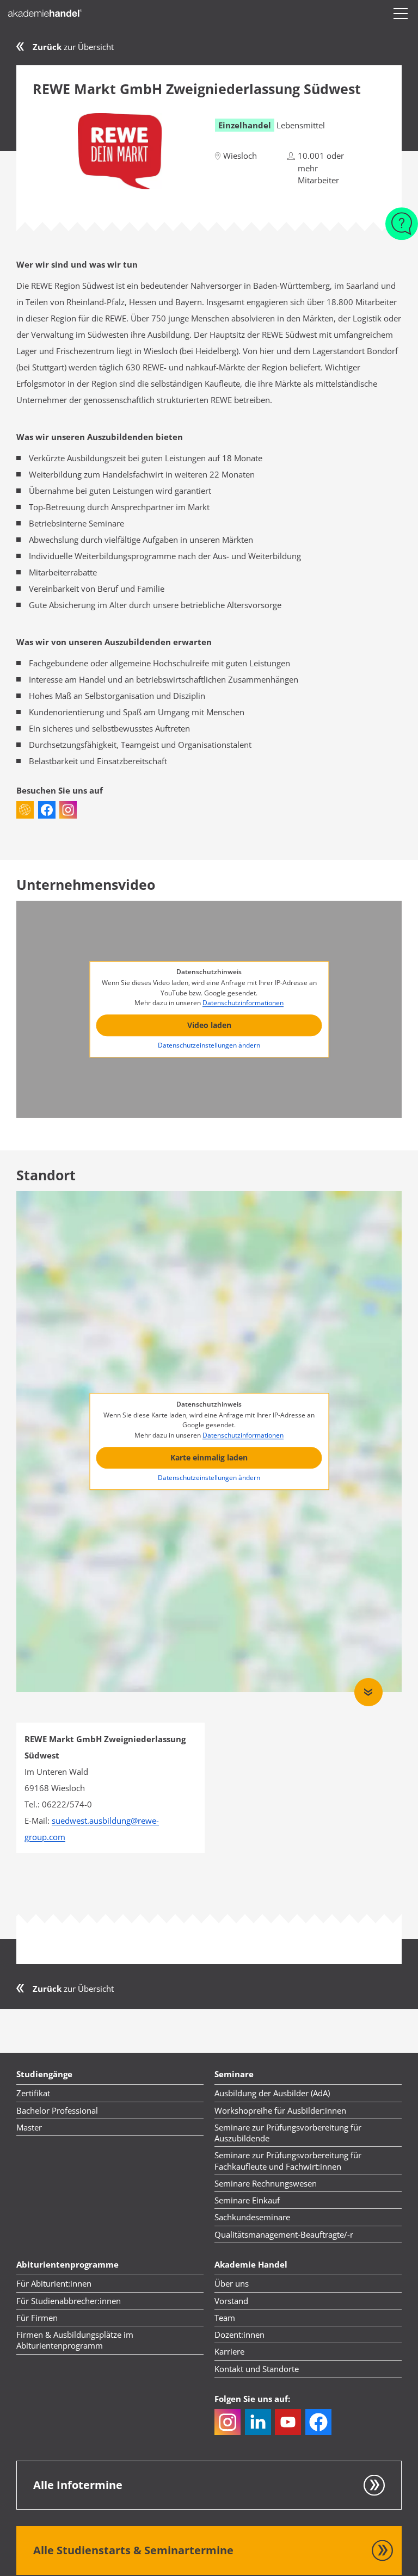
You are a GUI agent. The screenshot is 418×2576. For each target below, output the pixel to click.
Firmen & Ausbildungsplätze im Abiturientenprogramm (75, 2340)
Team (225, 2318)
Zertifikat (33, 2093)
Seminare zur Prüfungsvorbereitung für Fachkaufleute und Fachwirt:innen (288, 2160)
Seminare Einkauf (247, 2200)
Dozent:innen (239, 2334)
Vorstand (231, 2301)
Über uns (232, 2283)
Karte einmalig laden (209, 1457)
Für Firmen (37, 2318)
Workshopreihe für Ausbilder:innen (280, 2110)
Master (29, 2127)
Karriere (229, 2351)
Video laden (209, 1025)
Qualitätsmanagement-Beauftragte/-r (284, 2234)
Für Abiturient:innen (54, 2283)
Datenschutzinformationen (243, 1003)
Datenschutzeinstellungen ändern (209, 1046)
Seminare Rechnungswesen (266, 2183)
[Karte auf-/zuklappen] (368, 1692)
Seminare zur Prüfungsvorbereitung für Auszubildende (288, 2133)
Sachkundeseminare (252, 2217)
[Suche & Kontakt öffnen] (402, 218)
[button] (401, 14)
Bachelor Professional (57, 2110)
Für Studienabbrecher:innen (69, 2301)
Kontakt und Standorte (257, 2369)
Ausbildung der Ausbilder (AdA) (272, 2093)
